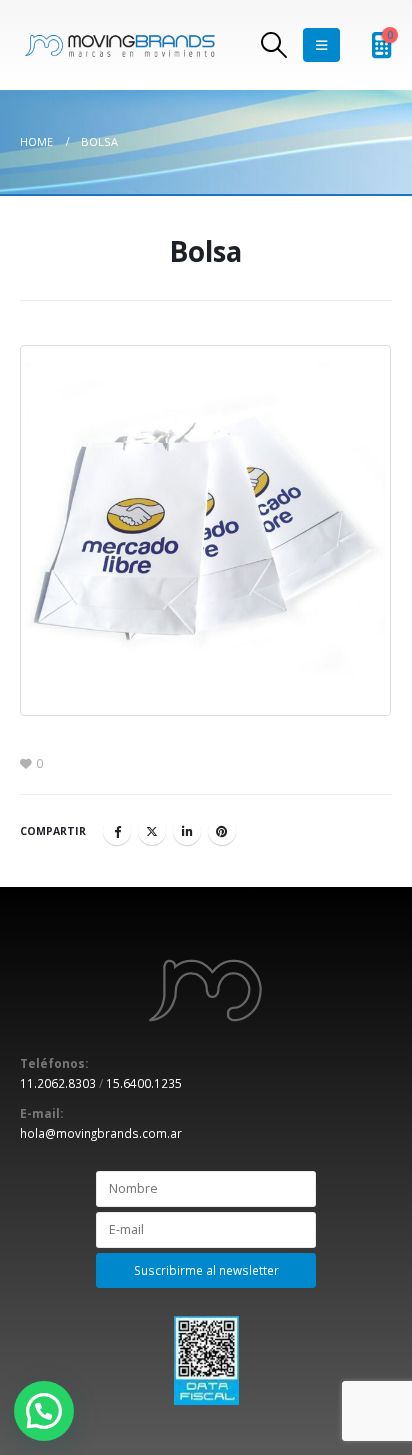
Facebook (117, 831)
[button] (44, 1411)
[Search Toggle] (274, 45)
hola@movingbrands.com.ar (101, 1133)
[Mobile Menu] (321, 45)
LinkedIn (187, 831)
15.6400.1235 (144, 1083)
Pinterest (222, 831)
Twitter (152, 831)
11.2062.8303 (58, 1083)
